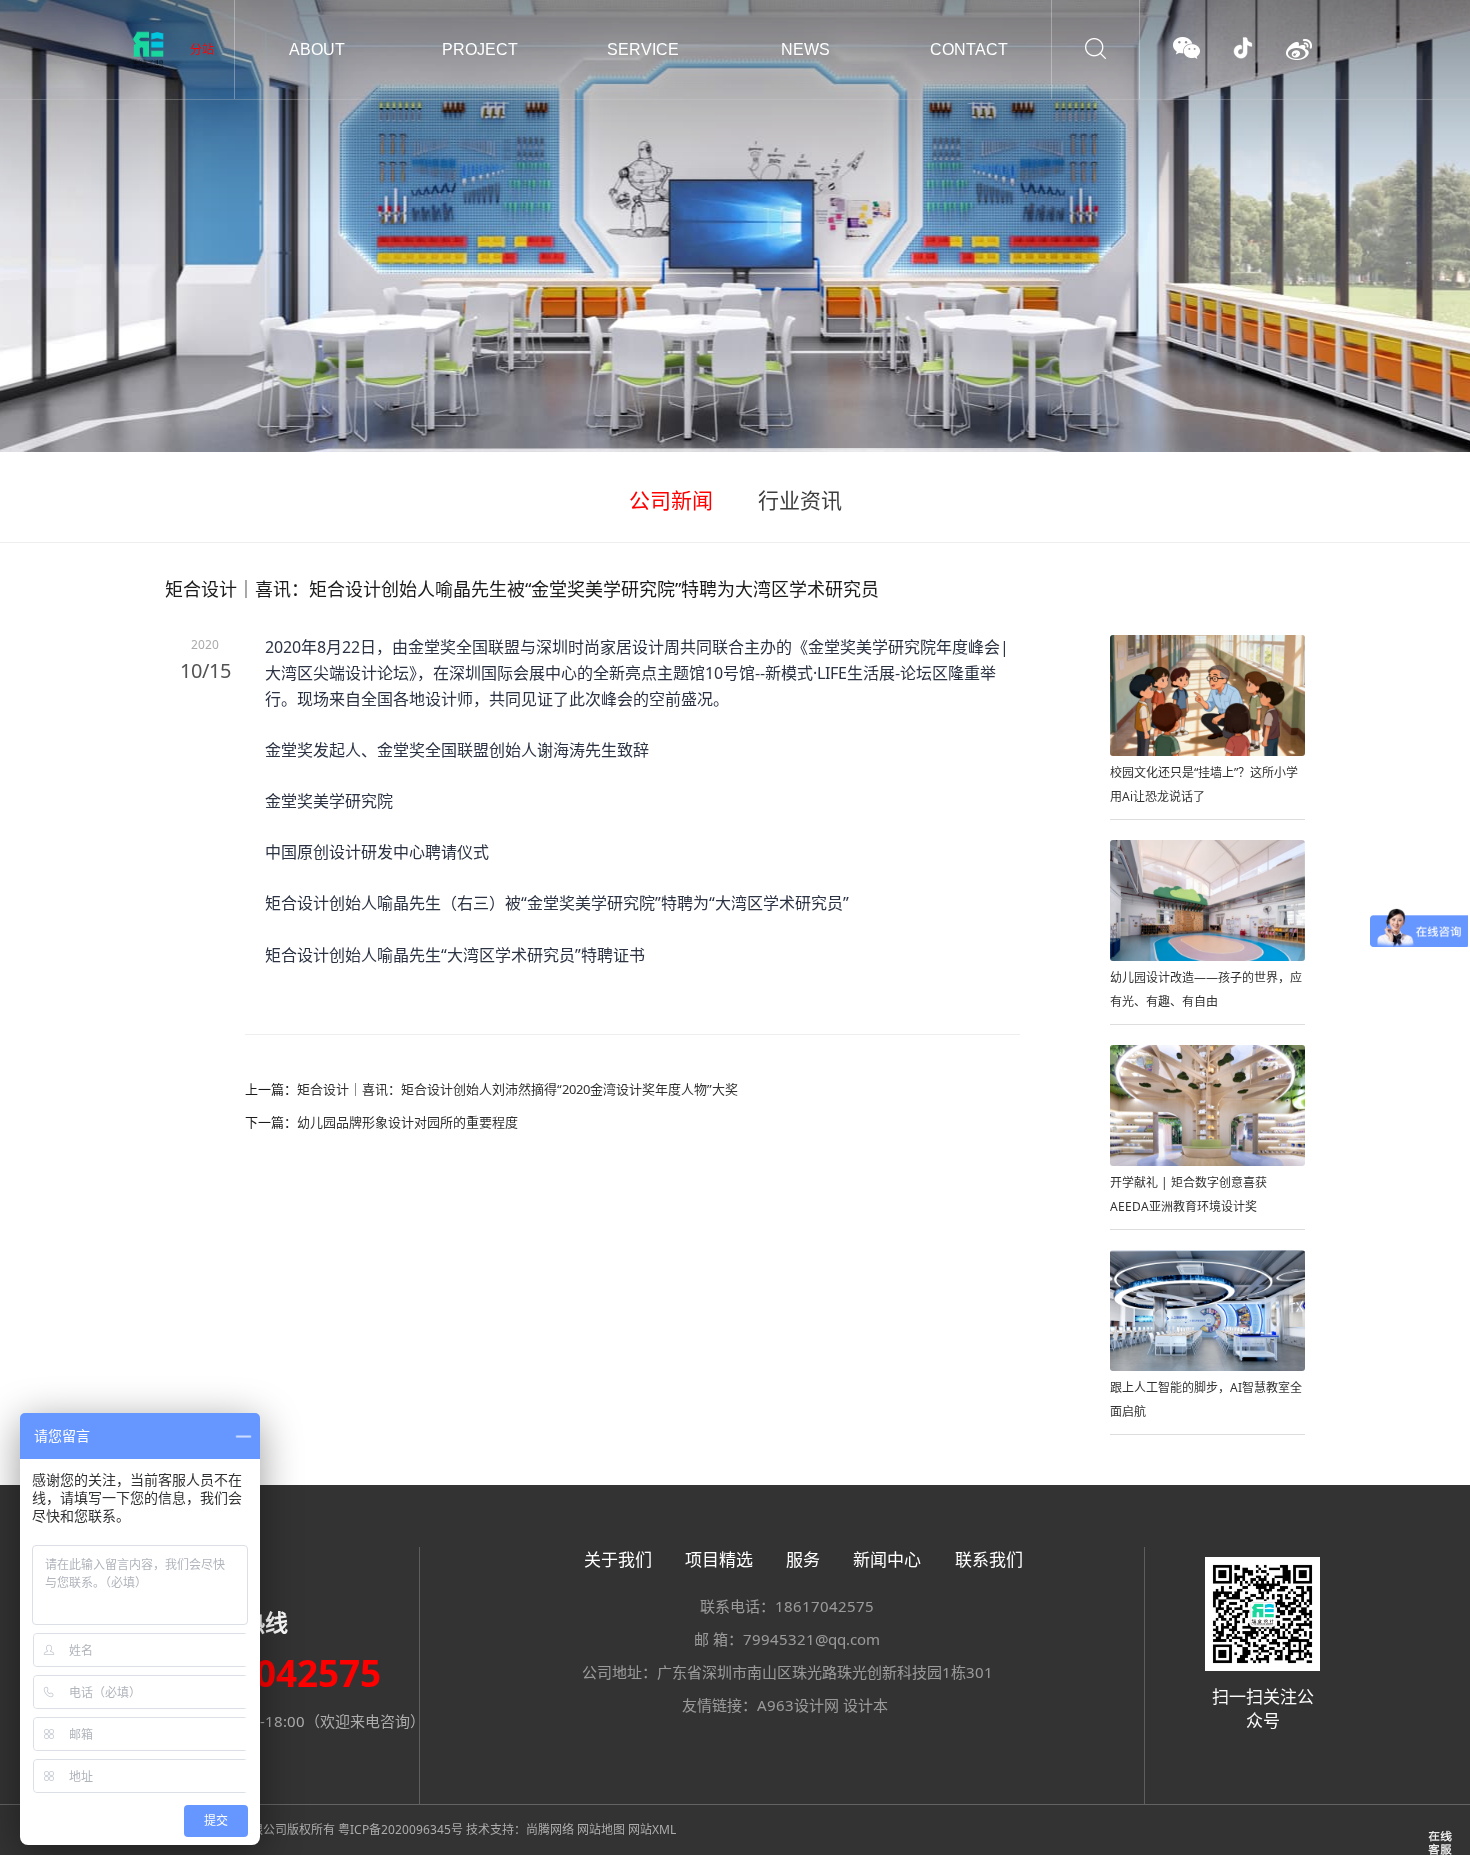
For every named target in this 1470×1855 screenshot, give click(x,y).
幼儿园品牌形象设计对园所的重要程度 (407, 1122)
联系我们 (989, 1559)
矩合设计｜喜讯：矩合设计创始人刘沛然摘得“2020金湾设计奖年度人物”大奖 (517, 1089)
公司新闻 (671, 500)
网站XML (652, 1829)
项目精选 (719, 1559)
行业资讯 (800, 500)
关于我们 (618, 1559)
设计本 (865, 1705)
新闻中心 (887, 1559)
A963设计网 (798, 1705)
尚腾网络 (550, 1829)
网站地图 (601, 1829)
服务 (803, 1559)
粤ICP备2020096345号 (400, 1829)
